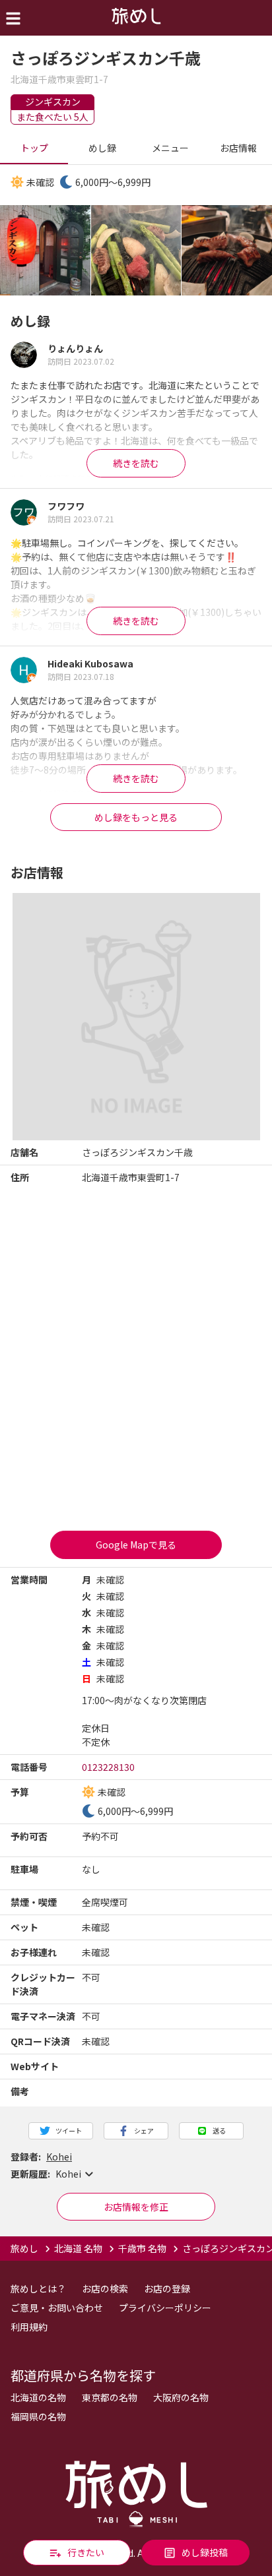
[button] (136, 2174)
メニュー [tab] (170, 148)
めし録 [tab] (102, 148)
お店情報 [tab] (238, 148)
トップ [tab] (34, 148)
